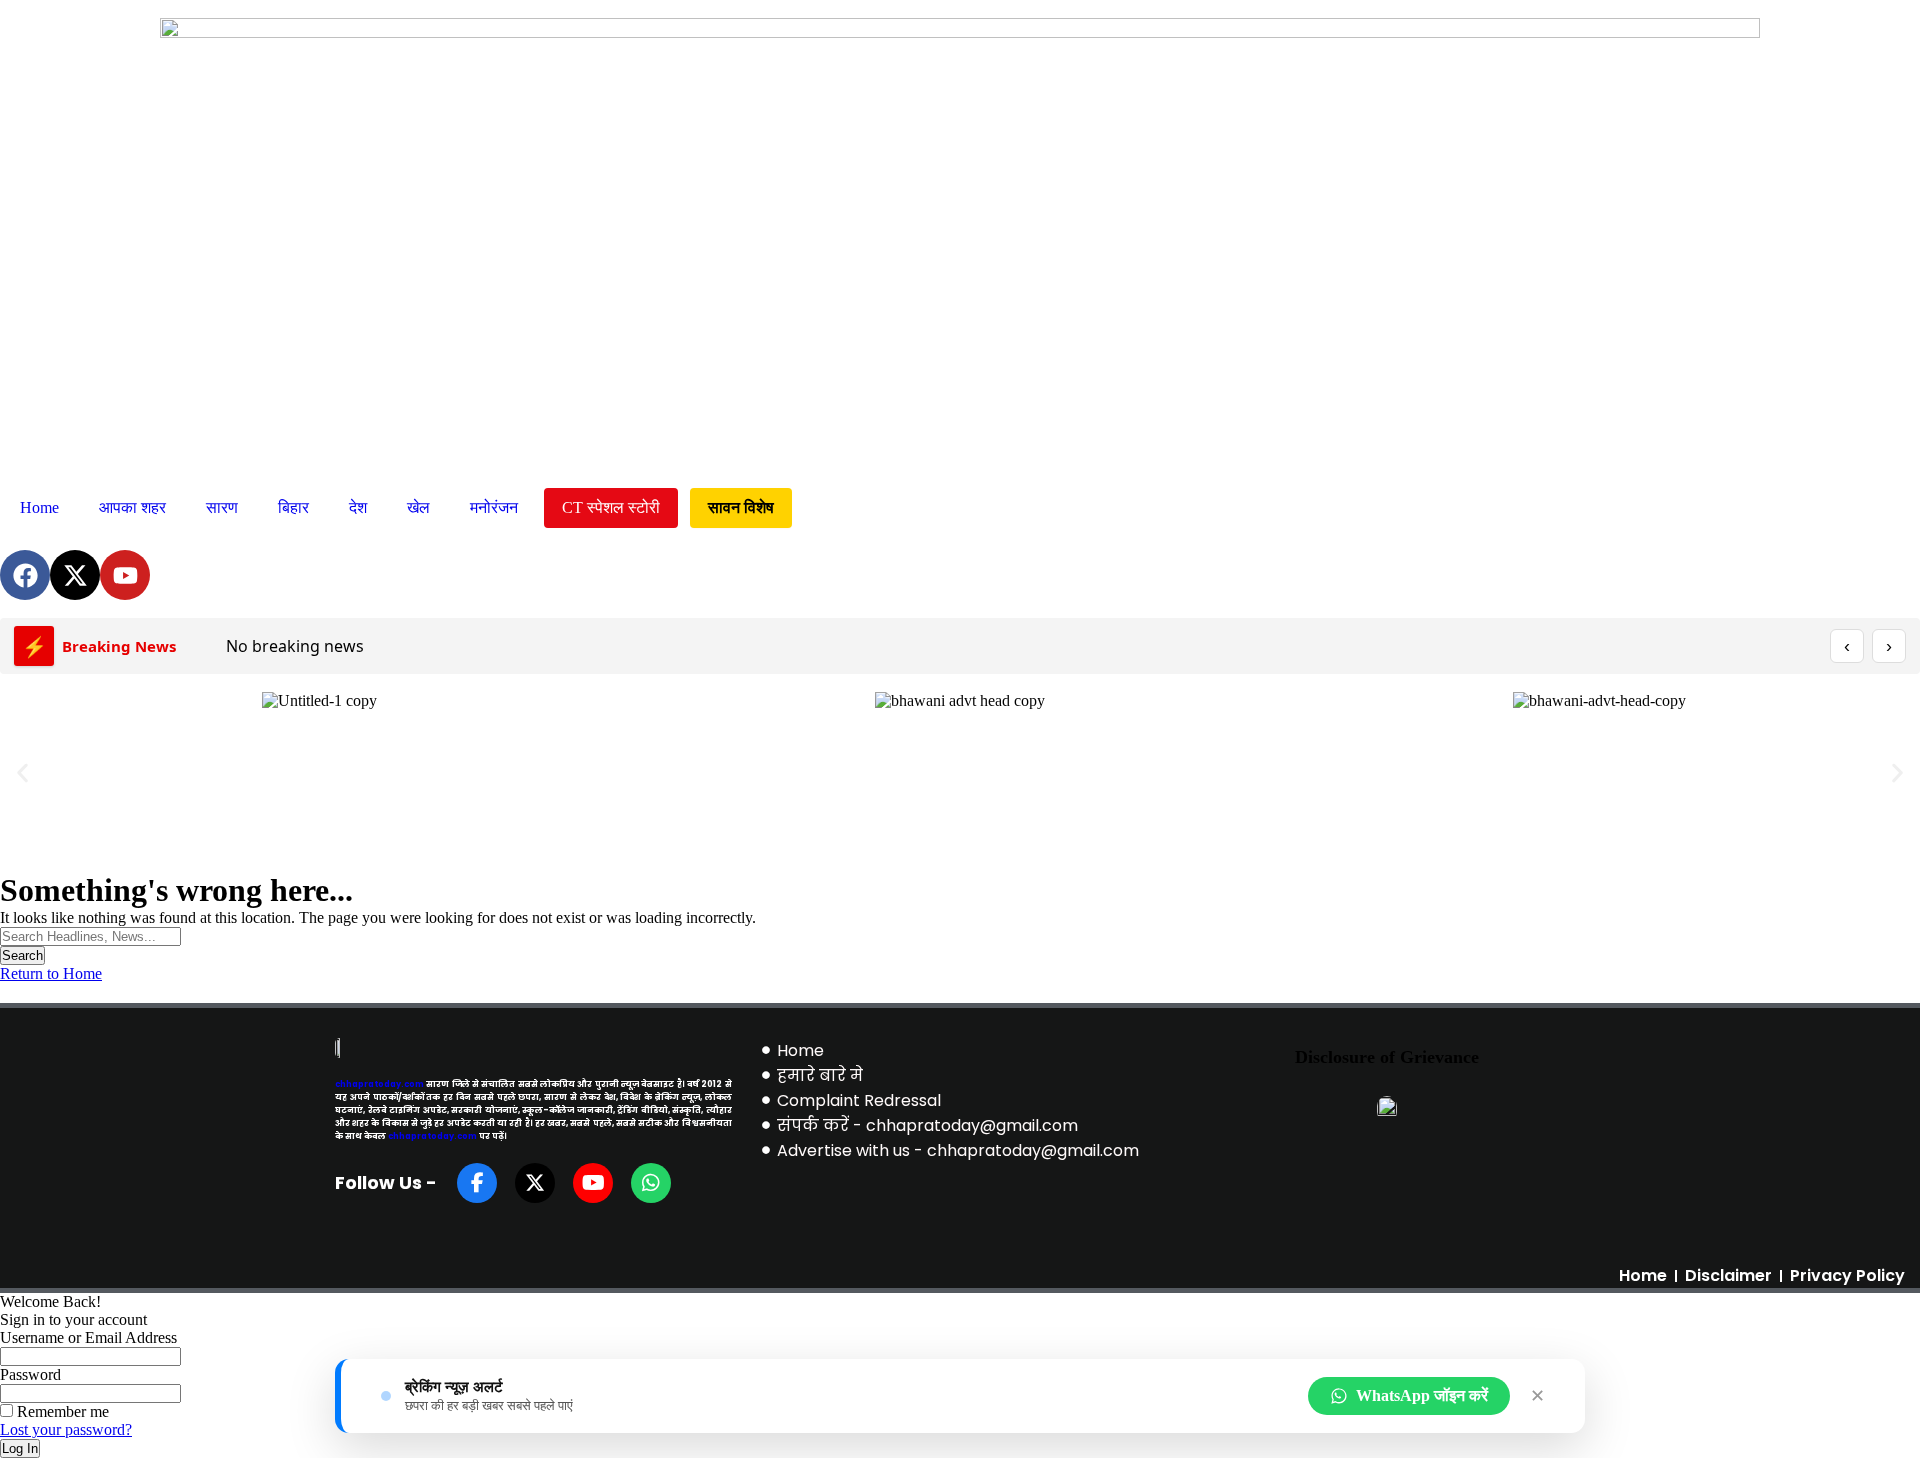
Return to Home (51, 973)
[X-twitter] (75, 575)
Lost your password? (66, 1429)
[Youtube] (125, 575)
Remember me (61, 1411)
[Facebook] (25, 575)
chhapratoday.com (379, 1084)
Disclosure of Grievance (1387, 1057)
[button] (22, 772)
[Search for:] (90, 935)
